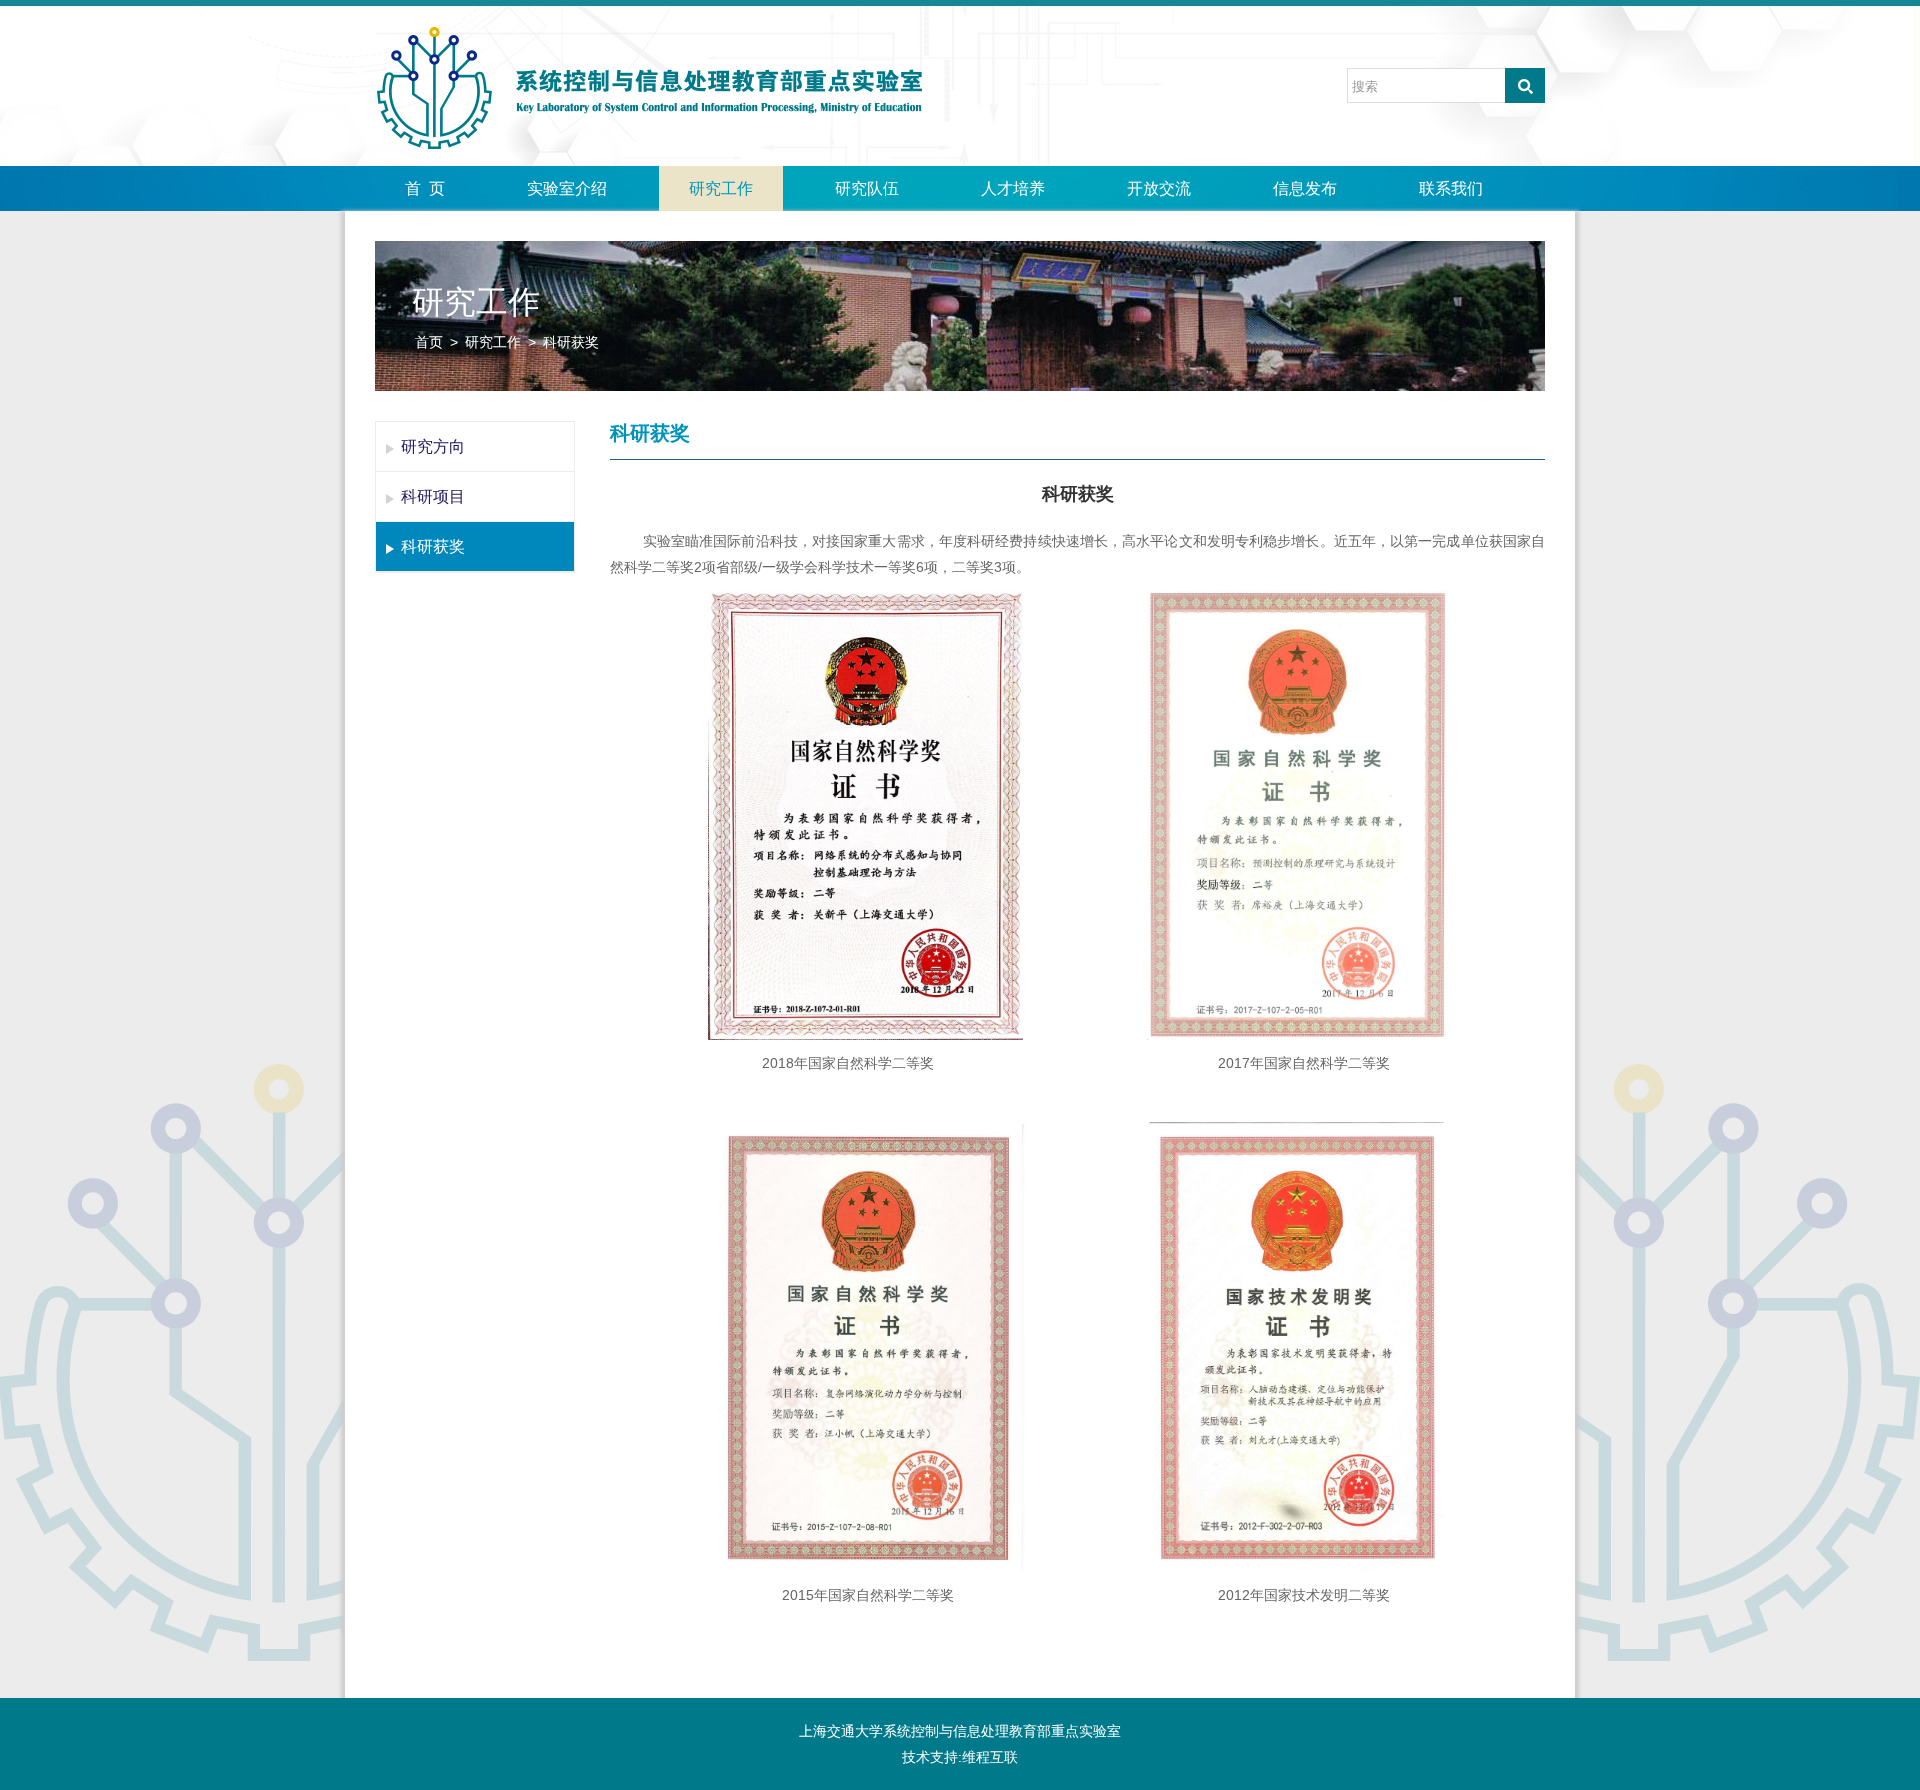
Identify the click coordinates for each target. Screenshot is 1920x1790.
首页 (429, 342)
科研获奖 (571, 342)
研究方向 (433, 446)
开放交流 (1159, 188)
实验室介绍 (567, 188)
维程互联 (990, 1757)
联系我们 (1451, 188)
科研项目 (433, 496)
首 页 (425, 188)
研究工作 (721, 188)
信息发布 (1305, 188)
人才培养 (1013, 188)
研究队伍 (867, 188)
